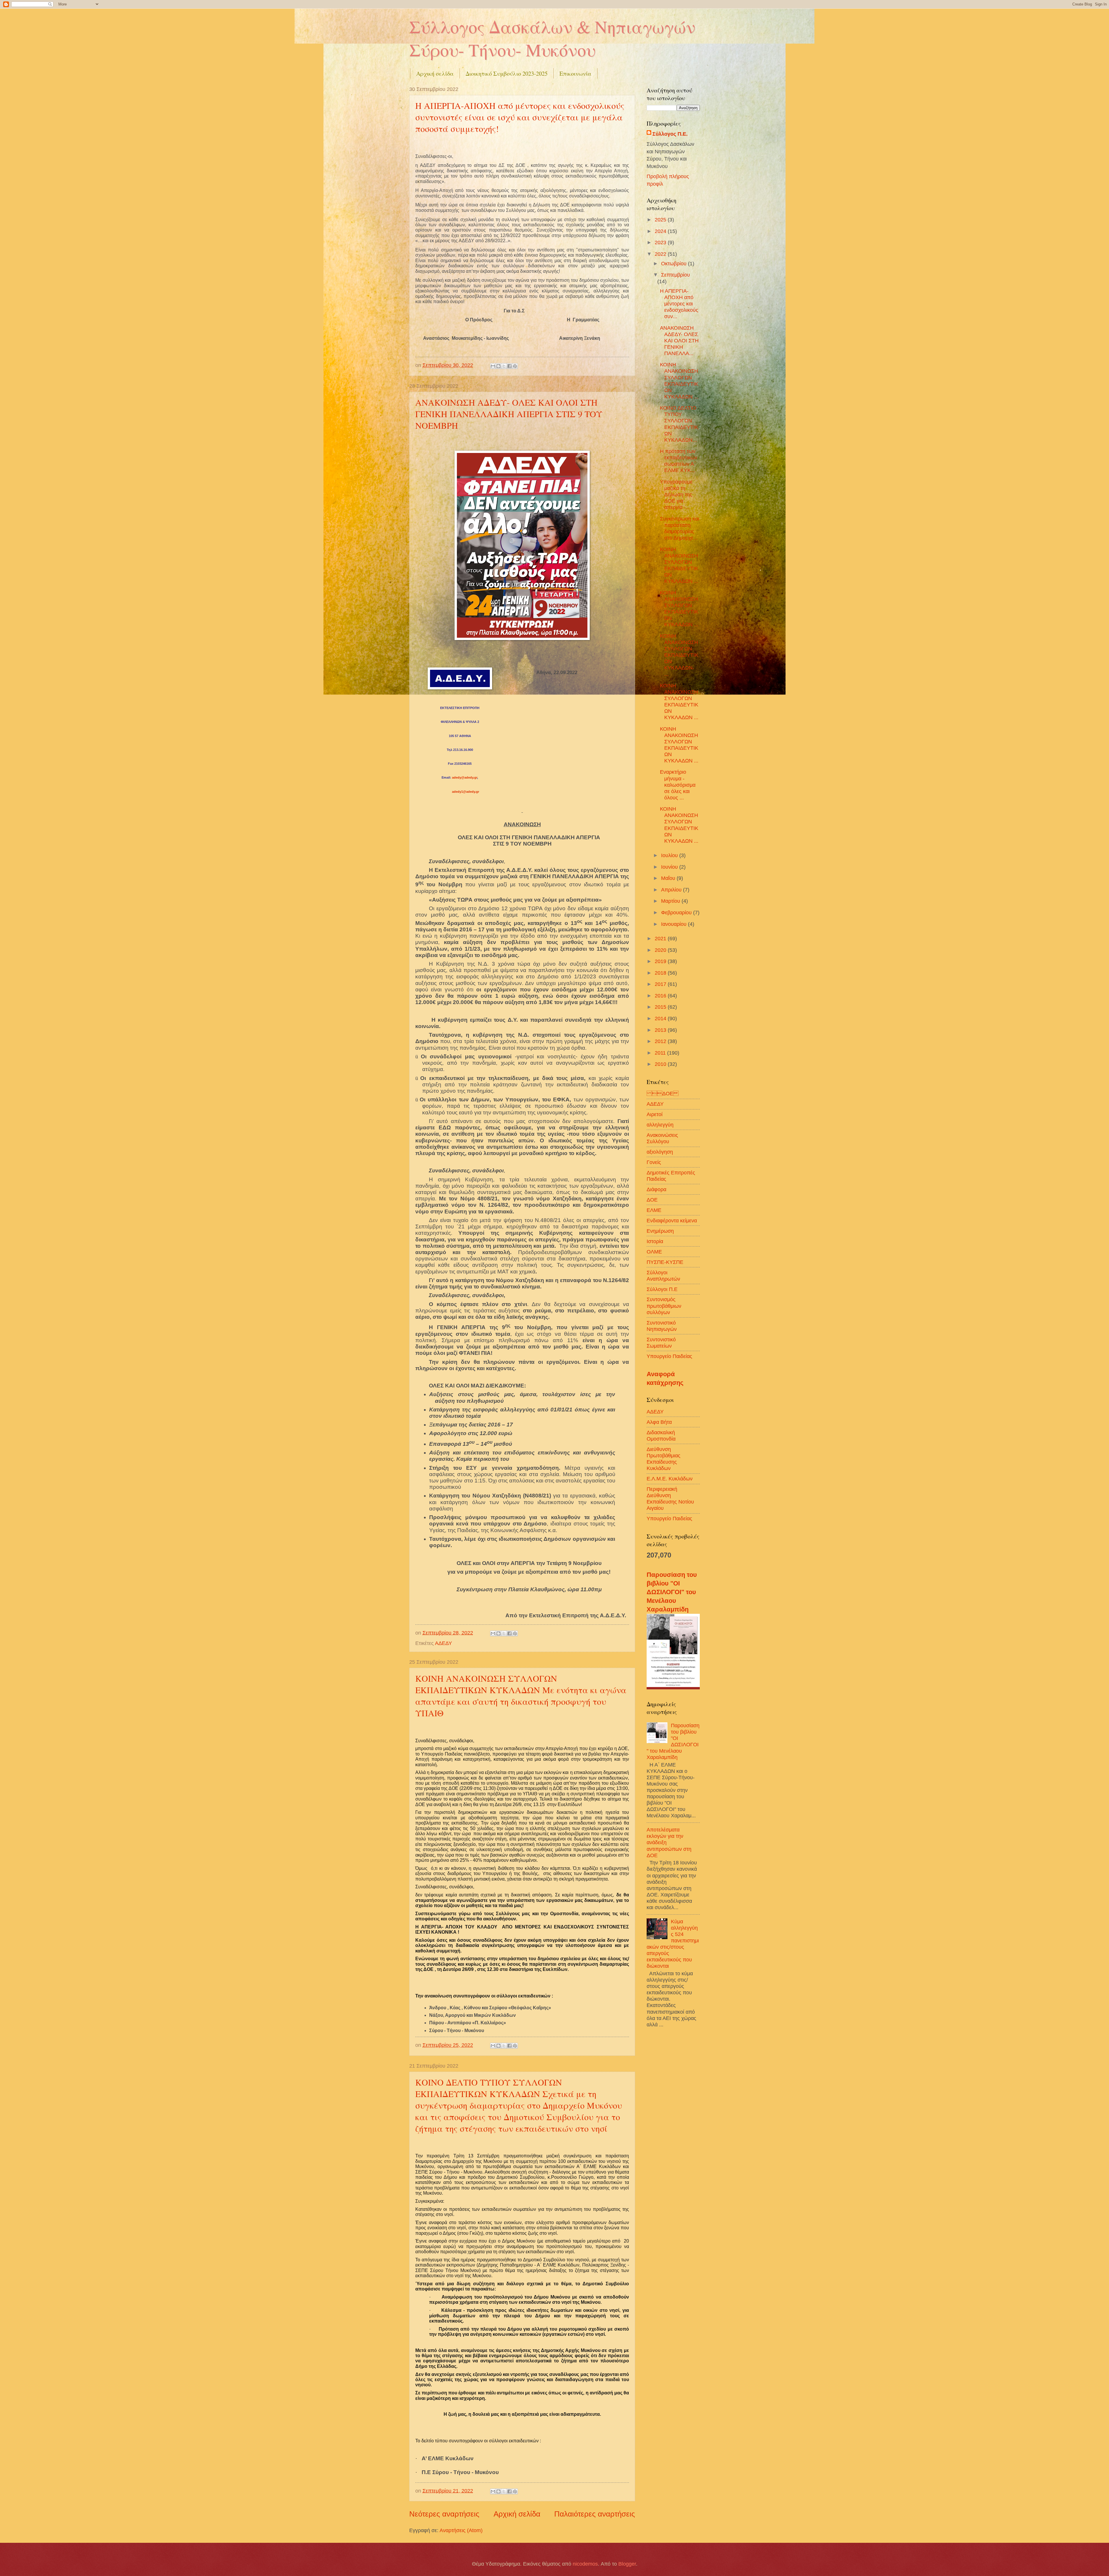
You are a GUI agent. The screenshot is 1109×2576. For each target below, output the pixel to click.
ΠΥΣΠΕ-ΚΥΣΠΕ (665, 1262)
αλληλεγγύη (660, 1125)
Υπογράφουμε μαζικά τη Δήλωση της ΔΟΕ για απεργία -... (676, 494)
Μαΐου (669, 878)
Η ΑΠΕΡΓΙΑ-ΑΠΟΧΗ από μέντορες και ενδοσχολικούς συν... (679, 304)
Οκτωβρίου (674, 263)
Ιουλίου (670, 855)
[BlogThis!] (498, 366)
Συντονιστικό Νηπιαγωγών (662, 1326)
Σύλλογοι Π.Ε (662, 1289)
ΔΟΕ (663, 1093)
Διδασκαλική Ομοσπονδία (661, 1436)
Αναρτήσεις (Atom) (461, 2530)
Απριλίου (672, 890)
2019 (661, 961)
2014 (661, 1018)
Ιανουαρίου (674, 924)
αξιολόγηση (660, 1152)
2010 (661, 1064)
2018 (661, 973)
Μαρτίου (671, 901)
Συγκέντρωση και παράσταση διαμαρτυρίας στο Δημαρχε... (680, 528)
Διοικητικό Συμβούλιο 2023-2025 (507, 73)
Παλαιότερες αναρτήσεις (595, 2514)
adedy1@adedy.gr (466, 792)
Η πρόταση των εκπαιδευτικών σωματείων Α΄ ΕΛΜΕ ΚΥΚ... (679, 461)
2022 (661, 254)
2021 (661, 938)
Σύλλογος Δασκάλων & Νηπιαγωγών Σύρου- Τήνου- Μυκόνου (552, 38)
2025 (661, 220)
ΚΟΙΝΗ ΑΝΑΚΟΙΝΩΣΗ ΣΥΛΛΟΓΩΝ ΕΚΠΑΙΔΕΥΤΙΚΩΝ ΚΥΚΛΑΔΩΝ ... (679, 380)
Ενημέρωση (660, 1231)
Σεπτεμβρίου (676, 275)
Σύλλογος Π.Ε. (670, 134)
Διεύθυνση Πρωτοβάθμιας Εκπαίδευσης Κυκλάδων (664, 1459)
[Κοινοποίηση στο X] (504, 366)
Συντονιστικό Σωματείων (661, 1343)
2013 (661, 1030)
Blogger (627, 2564)
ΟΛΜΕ (654, 1252)
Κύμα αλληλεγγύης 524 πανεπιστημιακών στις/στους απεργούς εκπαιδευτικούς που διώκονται (673, 1944)
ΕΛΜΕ (654, 1210)
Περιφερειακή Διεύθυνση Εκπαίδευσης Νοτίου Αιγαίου (670, 1498)
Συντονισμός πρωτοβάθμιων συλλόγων (664, 1306)
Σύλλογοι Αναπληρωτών (663, 1276)
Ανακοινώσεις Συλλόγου (662, 1138)
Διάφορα (656, 1189)
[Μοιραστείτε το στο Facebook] (509, 366)
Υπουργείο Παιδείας (669, 1356)
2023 (661, 242)
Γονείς (654, 1162)
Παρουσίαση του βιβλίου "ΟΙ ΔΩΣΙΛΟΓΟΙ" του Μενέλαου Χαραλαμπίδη (672, 1592)
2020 (661, 950)
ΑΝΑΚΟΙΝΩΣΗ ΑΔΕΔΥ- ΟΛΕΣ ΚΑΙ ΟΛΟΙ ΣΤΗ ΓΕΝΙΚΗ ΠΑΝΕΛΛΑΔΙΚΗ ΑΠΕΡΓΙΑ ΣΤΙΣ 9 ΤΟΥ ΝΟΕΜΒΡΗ (509, 414)
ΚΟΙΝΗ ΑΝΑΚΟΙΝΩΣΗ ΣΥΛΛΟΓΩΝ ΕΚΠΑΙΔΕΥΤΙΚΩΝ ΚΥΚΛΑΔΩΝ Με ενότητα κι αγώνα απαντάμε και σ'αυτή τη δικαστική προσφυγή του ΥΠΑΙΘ (521, 1695)
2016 (661, 996)
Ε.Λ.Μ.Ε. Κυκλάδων (670, 1479)
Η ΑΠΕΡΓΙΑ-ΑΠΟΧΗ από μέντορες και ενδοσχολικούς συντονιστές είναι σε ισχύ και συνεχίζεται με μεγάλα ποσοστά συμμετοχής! (520, 117)
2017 (661, 984)
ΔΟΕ (652, 1200)
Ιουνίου (670, 867)
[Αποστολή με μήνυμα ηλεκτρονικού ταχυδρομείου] (493, 366)
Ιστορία (655, 1241)
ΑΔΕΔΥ (443, 1643)
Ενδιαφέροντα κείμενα (672, 1220)
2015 (661, 1007)
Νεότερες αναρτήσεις (444, 2514)
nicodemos (585, 2564)
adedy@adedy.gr (465, 777)
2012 (661, 1041)
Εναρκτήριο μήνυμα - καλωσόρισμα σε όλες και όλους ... (678, 785)
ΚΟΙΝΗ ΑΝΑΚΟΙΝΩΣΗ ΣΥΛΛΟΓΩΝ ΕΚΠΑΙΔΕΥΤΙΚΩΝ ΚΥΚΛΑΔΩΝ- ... (679, 655)
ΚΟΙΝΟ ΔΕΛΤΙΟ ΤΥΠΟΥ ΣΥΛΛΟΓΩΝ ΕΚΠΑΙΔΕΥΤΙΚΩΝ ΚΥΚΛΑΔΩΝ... (679, 424)
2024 (661, 231)
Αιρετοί (655, 1114)
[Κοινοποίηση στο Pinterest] (515, 366)
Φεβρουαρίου (677, 912)
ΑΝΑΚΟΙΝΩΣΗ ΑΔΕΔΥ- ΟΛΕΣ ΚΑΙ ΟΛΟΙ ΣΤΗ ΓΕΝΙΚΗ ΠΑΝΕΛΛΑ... (679, 341)
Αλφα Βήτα (659, 1422)
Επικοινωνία (575, 73)
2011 (661, 1053)
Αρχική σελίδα (435, 73)
